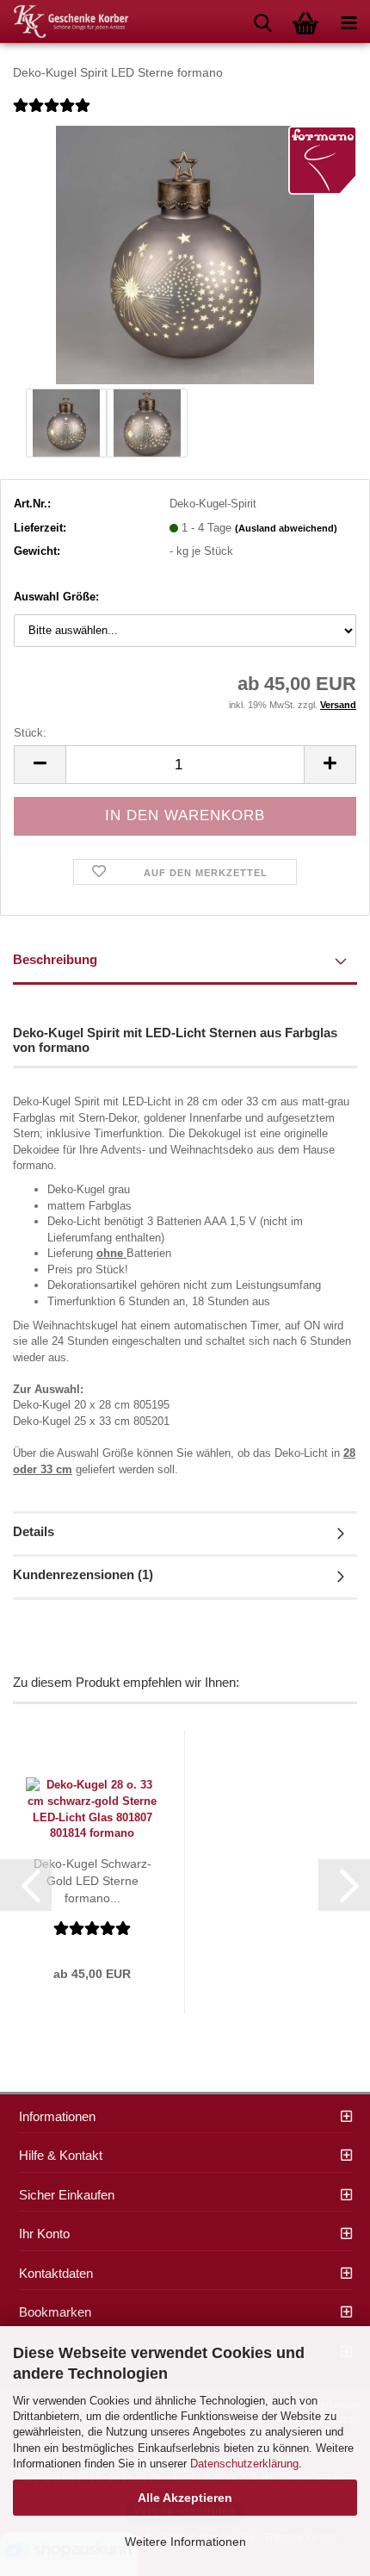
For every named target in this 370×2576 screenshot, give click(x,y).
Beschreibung (55, 959)
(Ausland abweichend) (286, 528)
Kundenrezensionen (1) (83, 1574)
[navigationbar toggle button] (348, 22)
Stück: (30, 733)
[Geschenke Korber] (65, 22)
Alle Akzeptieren (185, 2498)
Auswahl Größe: (56, 597)
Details (34, 1531)
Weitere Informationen (185, 2542)
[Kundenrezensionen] (52, 117)
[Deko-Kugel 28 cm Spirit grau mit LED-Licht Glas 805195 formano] (185, 254)
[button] (40, 765)
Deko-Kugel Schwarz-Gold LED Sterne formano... (92, 1881)
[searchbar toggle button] (262, 22)
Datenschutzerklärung (244, 2464)
